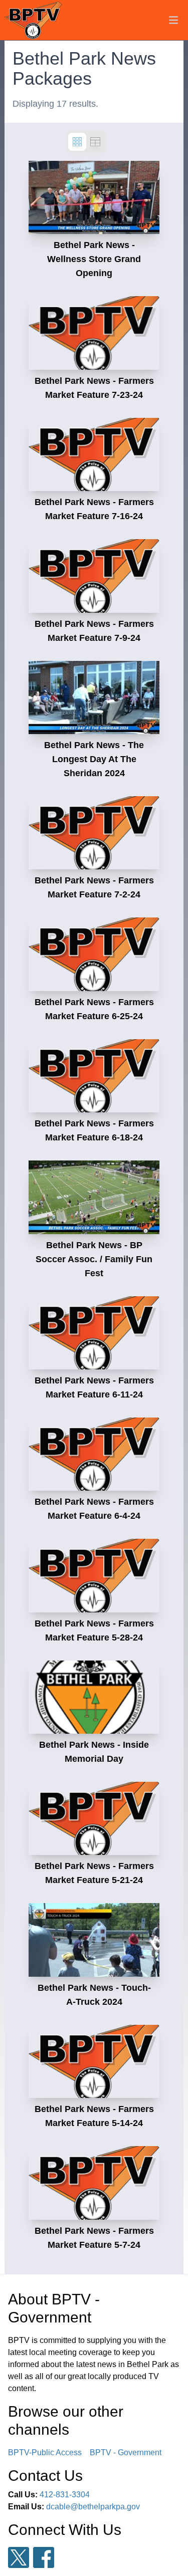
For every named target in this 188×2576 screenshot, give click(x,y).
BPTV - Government (126, 2452)
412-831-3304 (65, 2495)
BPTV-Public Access (45, 2452)
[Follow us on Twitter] (19, 2558)
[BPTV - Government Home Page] (33, 20)
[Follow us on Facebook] (44, 2557)
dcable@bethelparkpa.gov (93, 2507)
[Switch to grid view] (77, 142)
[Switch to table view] (95, 142)
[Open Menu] (173, 20)
